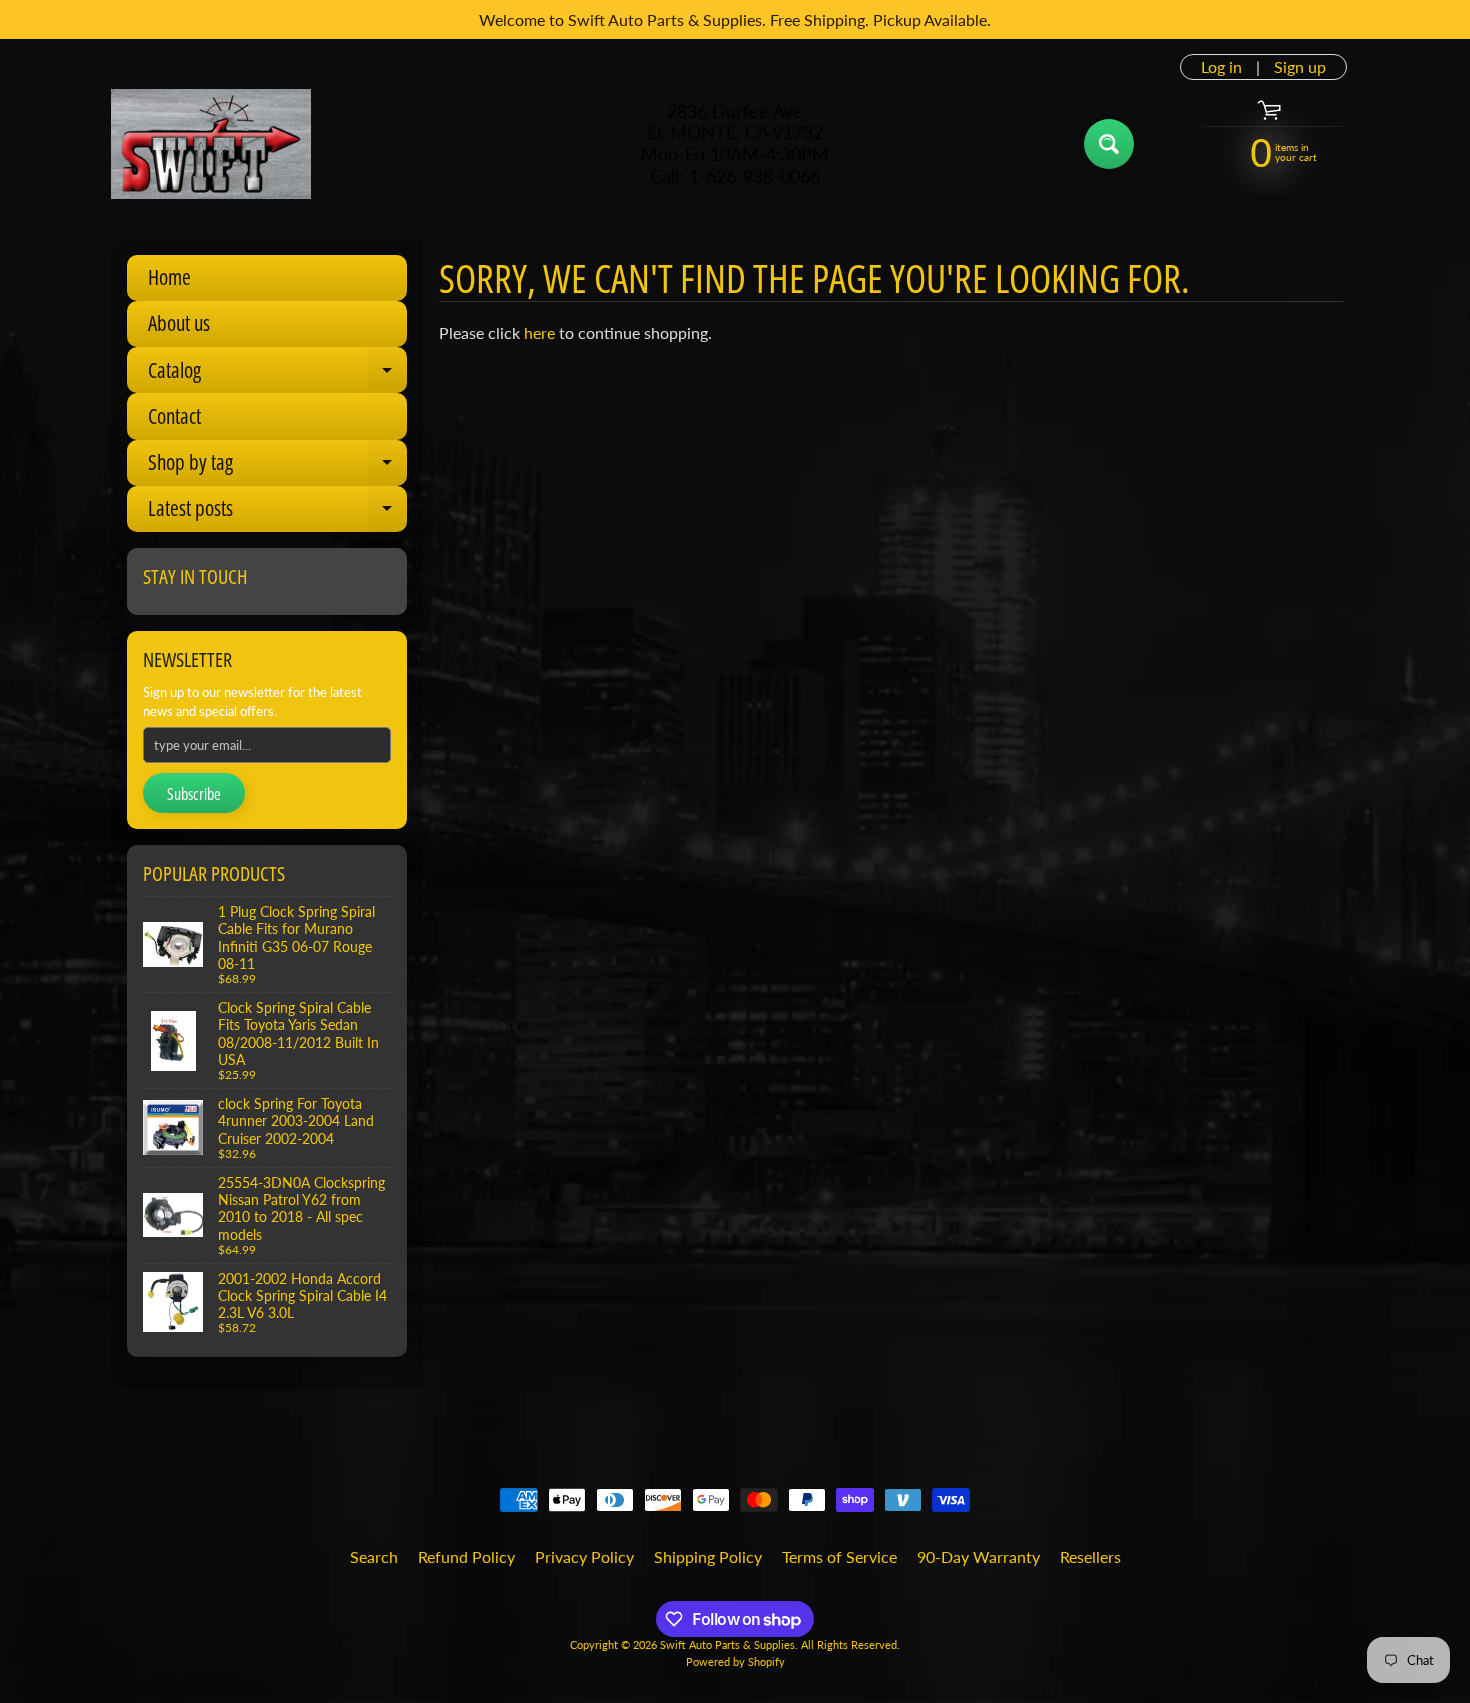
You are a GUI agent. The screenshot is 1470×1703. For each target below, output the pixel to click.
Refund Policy (466, 1556)
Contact (174, 416)
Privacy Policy (584, 1556)
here (539, 332)
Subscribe (194, 794)
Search (374, 1556)
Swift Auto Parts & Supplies (727, 1644)
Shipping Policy (708, 1556)
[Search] (1109, 144)
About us (179, 323)
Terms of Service (839, 1556)
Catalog (277, 374)
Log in (1221, 67)
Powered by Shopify (735, 1661)
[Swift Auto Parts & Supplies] (211, 144)
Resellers (1090, 1556)
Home (169, 277)
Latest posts (277, 513)
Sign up (1300, 67)
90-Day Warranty (978, 1556)
